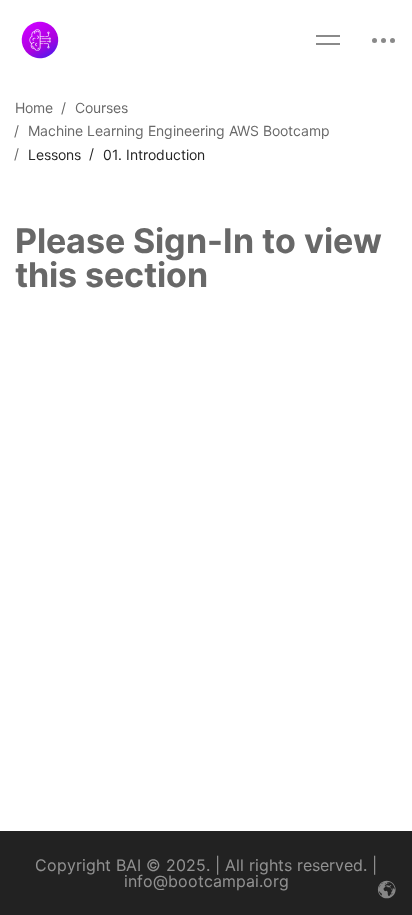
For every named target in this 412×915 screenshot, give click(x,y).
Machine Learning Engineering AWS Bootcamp (179, 130)
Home (34, 107)
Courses (101, 107)
